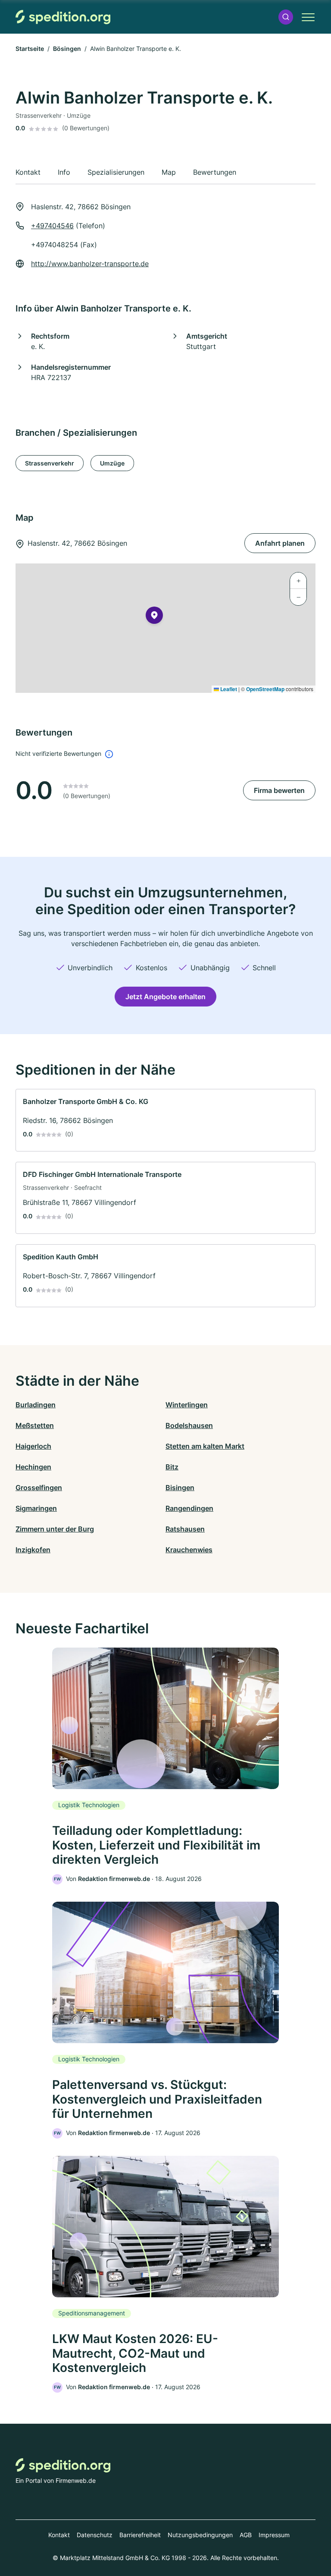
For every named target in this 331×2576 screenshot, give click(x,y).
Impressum (274, 2535)
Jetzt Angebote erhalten (165, 997)
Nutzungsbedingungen (200, 2535)
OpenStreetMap (265, 689)
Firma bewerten (279, 790)
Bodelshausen (189, 1425)
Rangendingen (189, 1508)
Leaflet (228, 689)
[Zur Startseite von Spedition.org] (63, 17)
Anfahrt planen (280, 543)
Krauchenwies (189, 1550)
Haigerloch (33, 1446)
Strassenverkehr (50, 463)
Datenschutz (95, 2535)
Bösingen (67, 49)
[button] (286, 17)
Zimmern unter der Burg (55, 1529)
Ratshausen (185, 1529)
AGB (246, 2535)
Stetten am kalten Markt (205, 1446)
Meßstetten (35, 1425)
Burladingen (36, 1405)
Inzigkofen (33, 1550)
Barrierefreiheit (140, 2535)
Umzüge (112, 463)
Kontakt (59, 2535)
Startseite (30, 49)
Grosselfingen (39, 1488)
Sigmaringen (36, 1508)
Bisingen (180, 1488)
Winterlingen (187, 1405)
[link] (165, 1120)
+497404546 (52, 226)
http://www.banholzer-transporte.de (90, 264)
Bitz (172, 1467)
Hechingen (33, 1467)
